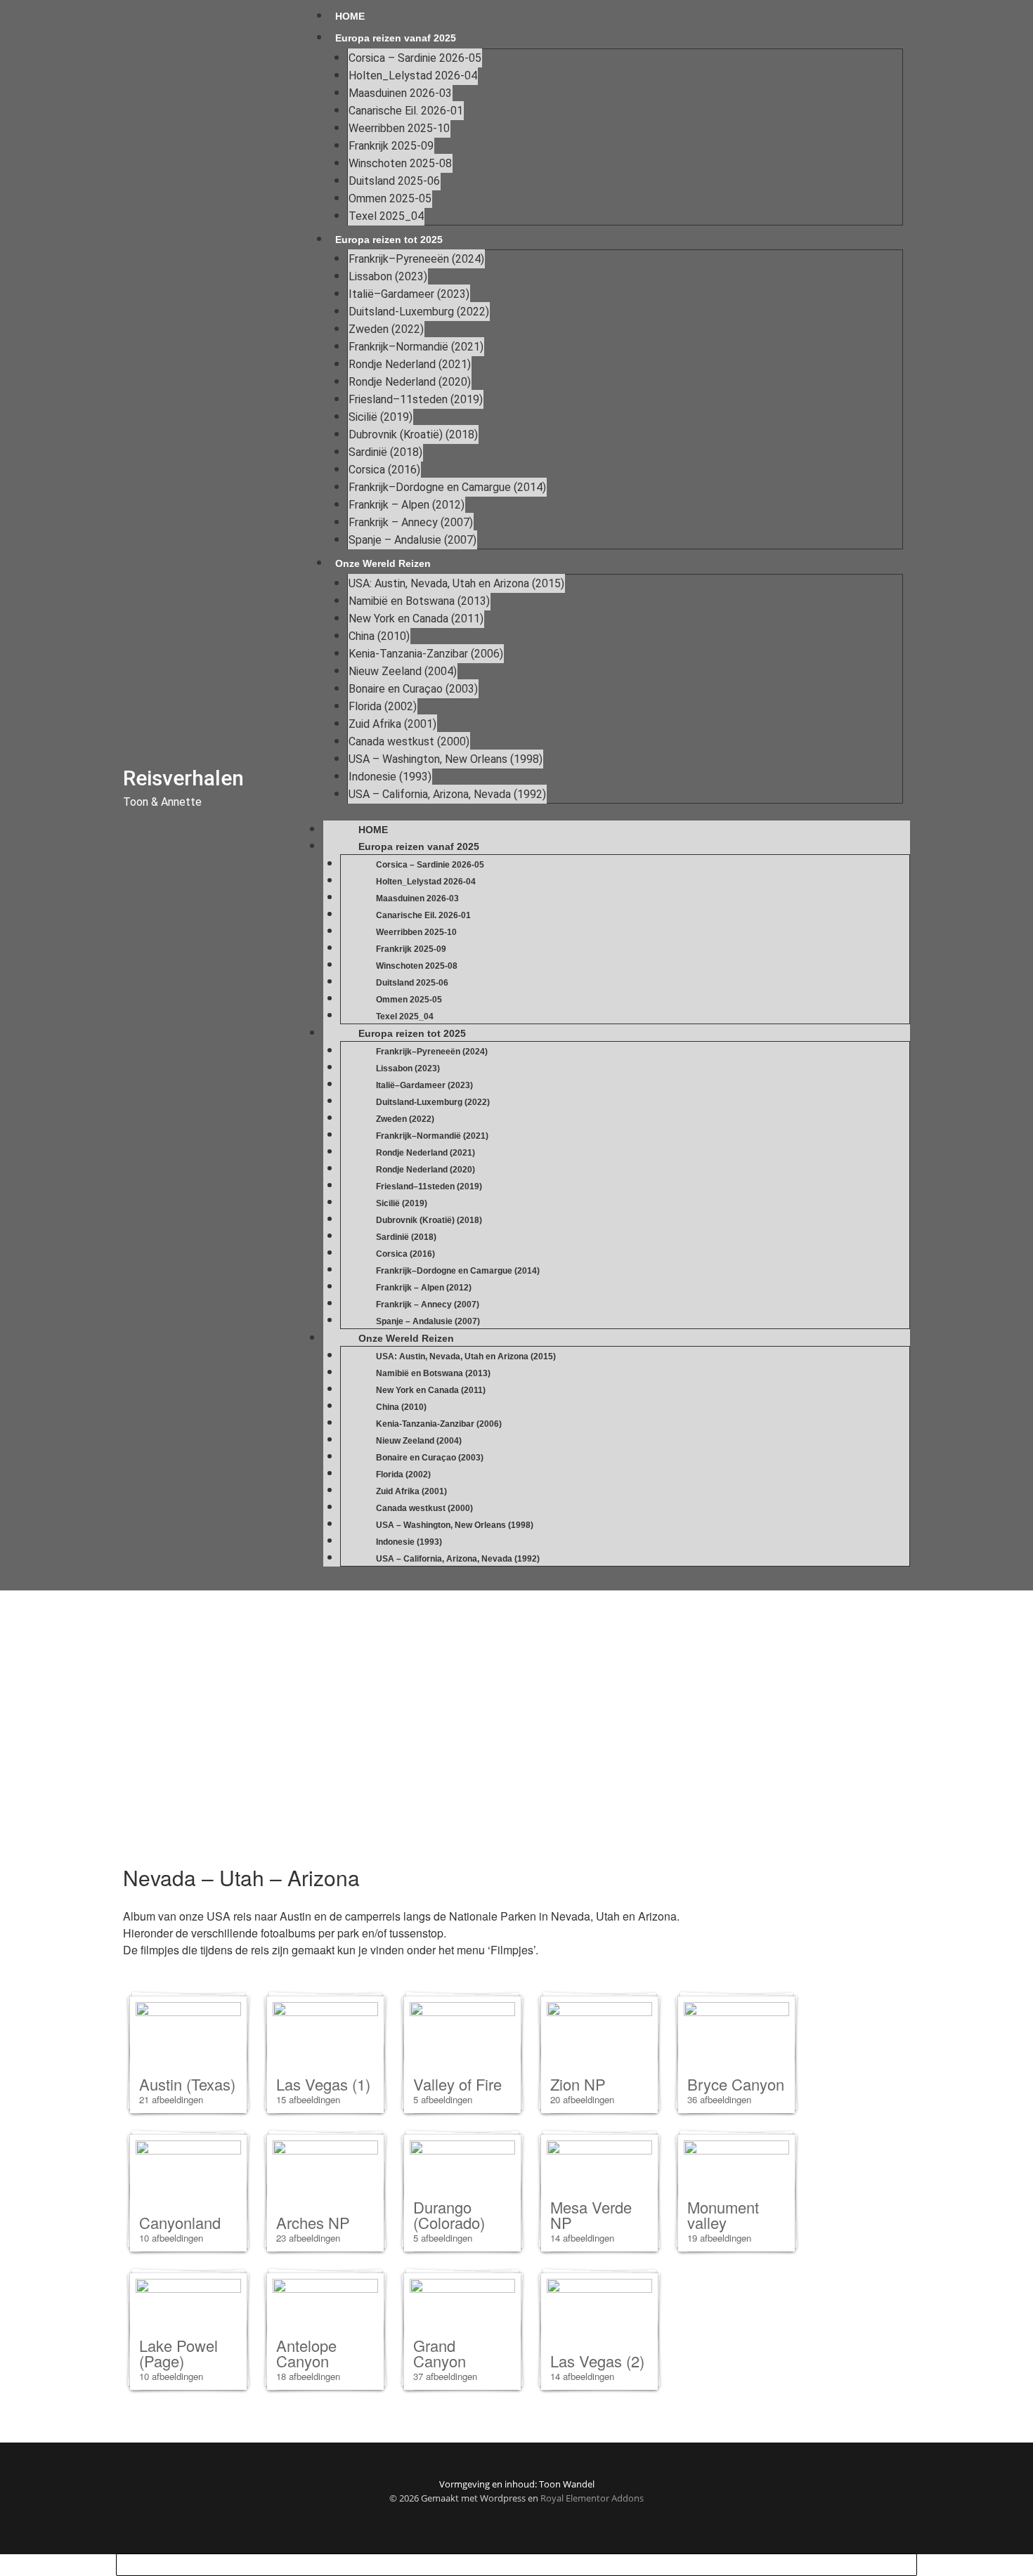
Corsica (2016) (384, 470)
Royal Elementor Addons (592, 2498)
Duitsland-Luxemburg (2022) (419, 312)
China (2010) (379, 636)
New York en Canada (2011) (416, 619)
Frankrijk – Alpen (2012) (407, 505)
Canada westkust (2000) (409, 741)
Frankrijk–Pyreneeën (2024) (416, 259)
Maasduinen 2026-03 (400, 93)
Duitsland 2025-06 (394, 181)
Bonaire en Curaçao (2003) (413, 689)
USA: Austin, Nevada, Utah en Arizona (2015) (456, 583)
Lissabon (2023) (388, 276)
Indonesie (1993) (390, 777)
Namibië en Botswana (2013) (419, 601)
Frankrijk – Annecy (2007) (411, 522)
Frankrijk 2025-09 (391, 146)
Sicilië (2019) (381, 417)
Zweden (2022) (386, 329)
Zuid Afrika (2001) (392, 724)
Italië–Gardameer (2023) (409, 294)
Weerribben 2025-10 (399, 128)
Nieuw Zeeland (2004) (403, 671)
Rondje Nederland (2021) (410, 364)
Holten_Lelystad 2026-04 (413, 76)
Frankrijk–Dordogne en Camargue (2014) (447, 487)
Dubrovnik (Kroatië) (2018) (413, 434)
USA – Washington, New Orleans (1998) (446, 759)
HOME (350, 16)
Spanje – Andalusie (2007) (412, 540)
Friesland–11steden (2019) (416, 399)
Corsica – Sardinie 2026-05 (415, 58)
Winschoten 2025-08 (400, 163)
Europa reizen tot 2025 (389, 240)
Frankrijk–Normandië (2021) (416, 347)
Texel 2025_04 (386, 216)
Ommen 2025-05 (390, 198)
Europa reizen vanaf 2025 (396, 38)
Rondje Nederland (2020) (410, 382)
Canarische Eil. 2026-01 (406, 111)
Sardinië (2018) (385, 452)
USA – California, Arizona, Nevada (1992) (447, 794)
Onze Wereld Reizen (383, 563)
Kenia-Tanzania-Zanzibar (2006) (426, 654)
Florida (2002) (383, 706)
